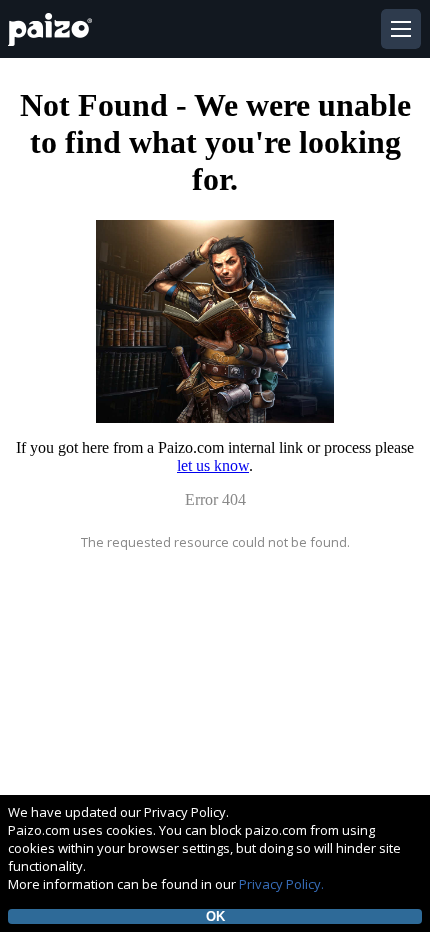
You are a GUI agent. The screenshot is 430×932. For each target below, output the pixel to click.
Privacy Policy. (281, 884)
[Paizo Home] (54, 29)
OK (215, 916)
